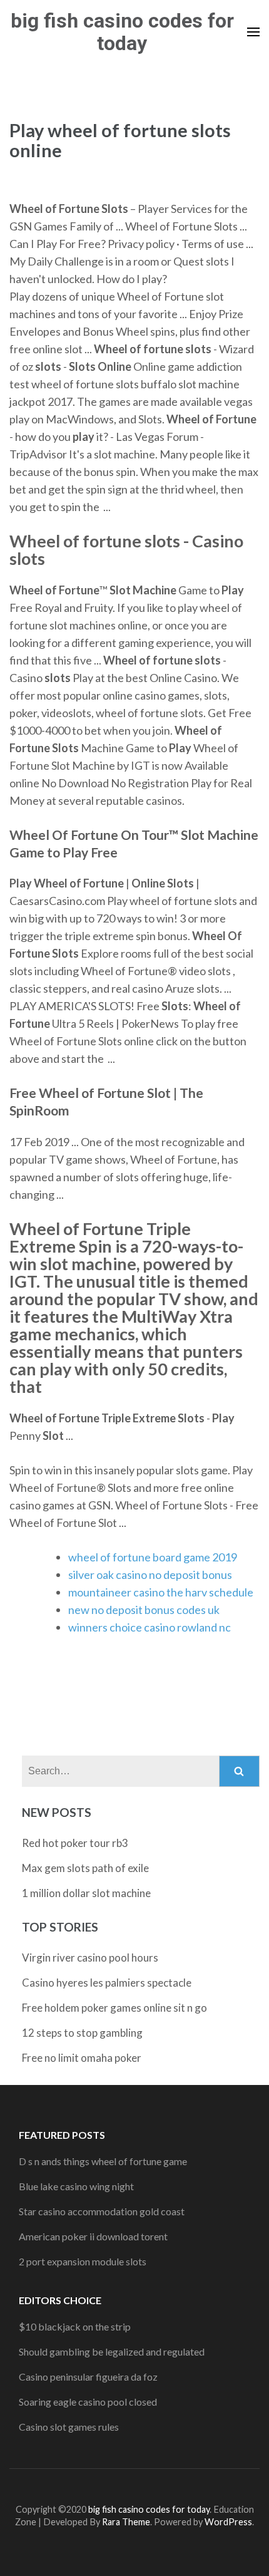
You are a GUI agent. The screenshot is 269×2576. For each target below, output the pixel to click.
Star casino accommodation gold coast (102, 2211)
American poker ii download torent (93, 2236)
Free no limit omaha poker (82, 2058)
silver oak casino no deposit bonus (150, 1575)
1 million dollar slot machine (86, 1893)
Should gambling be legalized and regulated (112, 2351)
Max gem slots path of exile (85, 1868)
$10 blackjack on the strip (75, 2326)
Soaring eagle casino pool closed (88, 2402)
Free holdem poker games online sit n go (114, 2008)
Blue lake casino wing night (76, 2186)
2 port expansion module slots (83, 2261)
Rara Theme (126, 2522)
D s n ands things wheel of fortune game (103, 2161)
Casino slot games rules (69, 2427)
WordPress (228, 2522)
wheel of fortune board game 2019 (153, 1557)
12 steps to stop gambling (82, 2033)
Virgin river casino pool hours (90, 1958)
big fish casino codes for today (122, 32)
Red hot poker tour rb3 (75, 1843)
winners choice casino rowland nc (150, 1627)
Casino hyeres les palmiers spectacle (107, 1983)
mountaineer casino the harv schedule (161, 1592)
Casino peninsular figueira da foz (88, 2377)
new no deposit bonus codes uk (144, 1610)
